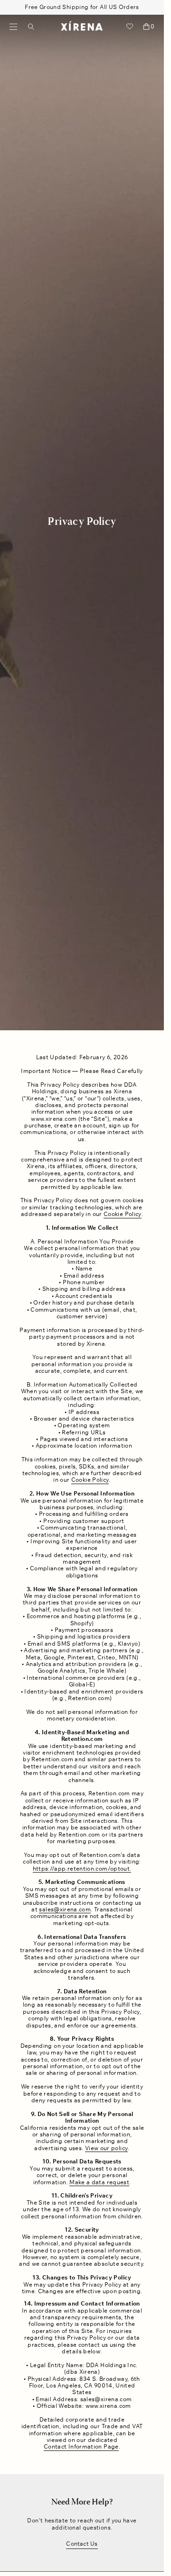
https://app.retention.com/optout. (82, 1869)
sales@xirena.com (65, 1909)
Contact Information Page (81, 2447)
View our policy (106, 2148)
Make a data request (99, 2182)
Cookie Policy (123, 1214)
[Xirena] (82, 27)
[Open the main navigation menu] (14, 27)
